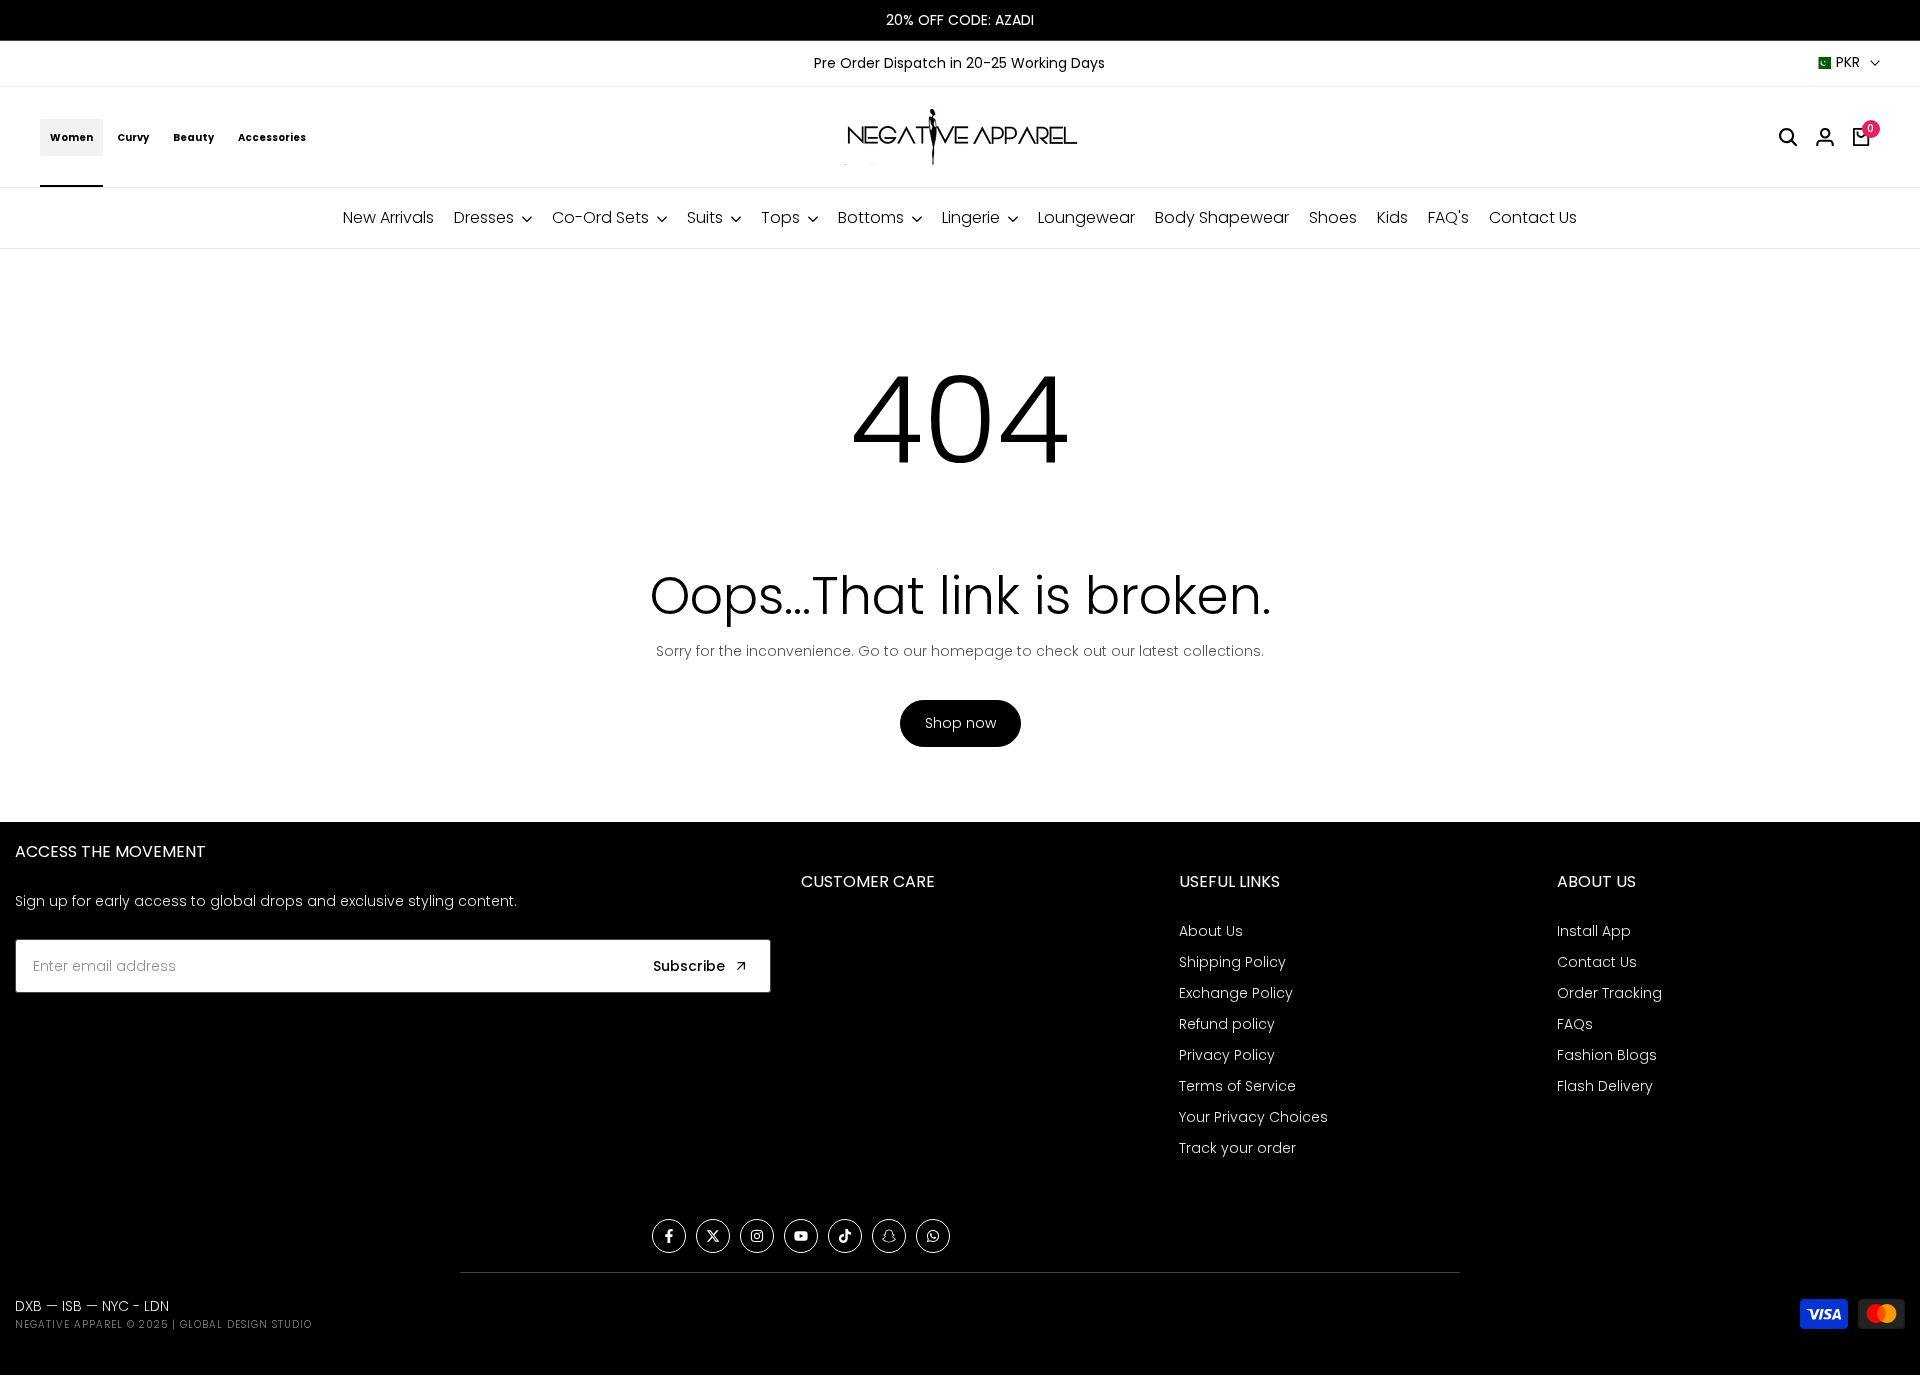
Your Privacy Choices (1253, 1117)
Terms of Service (1237, 1086)
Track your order (1237, 1148)
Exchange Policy (1236, 993)
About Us (1211, 931)
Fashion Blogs (1607, 1055)
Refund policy (1227, 1024)
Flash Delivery (1605, 1086)
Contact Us (1597, 962)
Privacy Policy (1227, 1055)
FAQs (1575, 1024)
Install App (1594, 931)
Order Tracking (1609, 993)
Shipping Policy (1232, 962)
